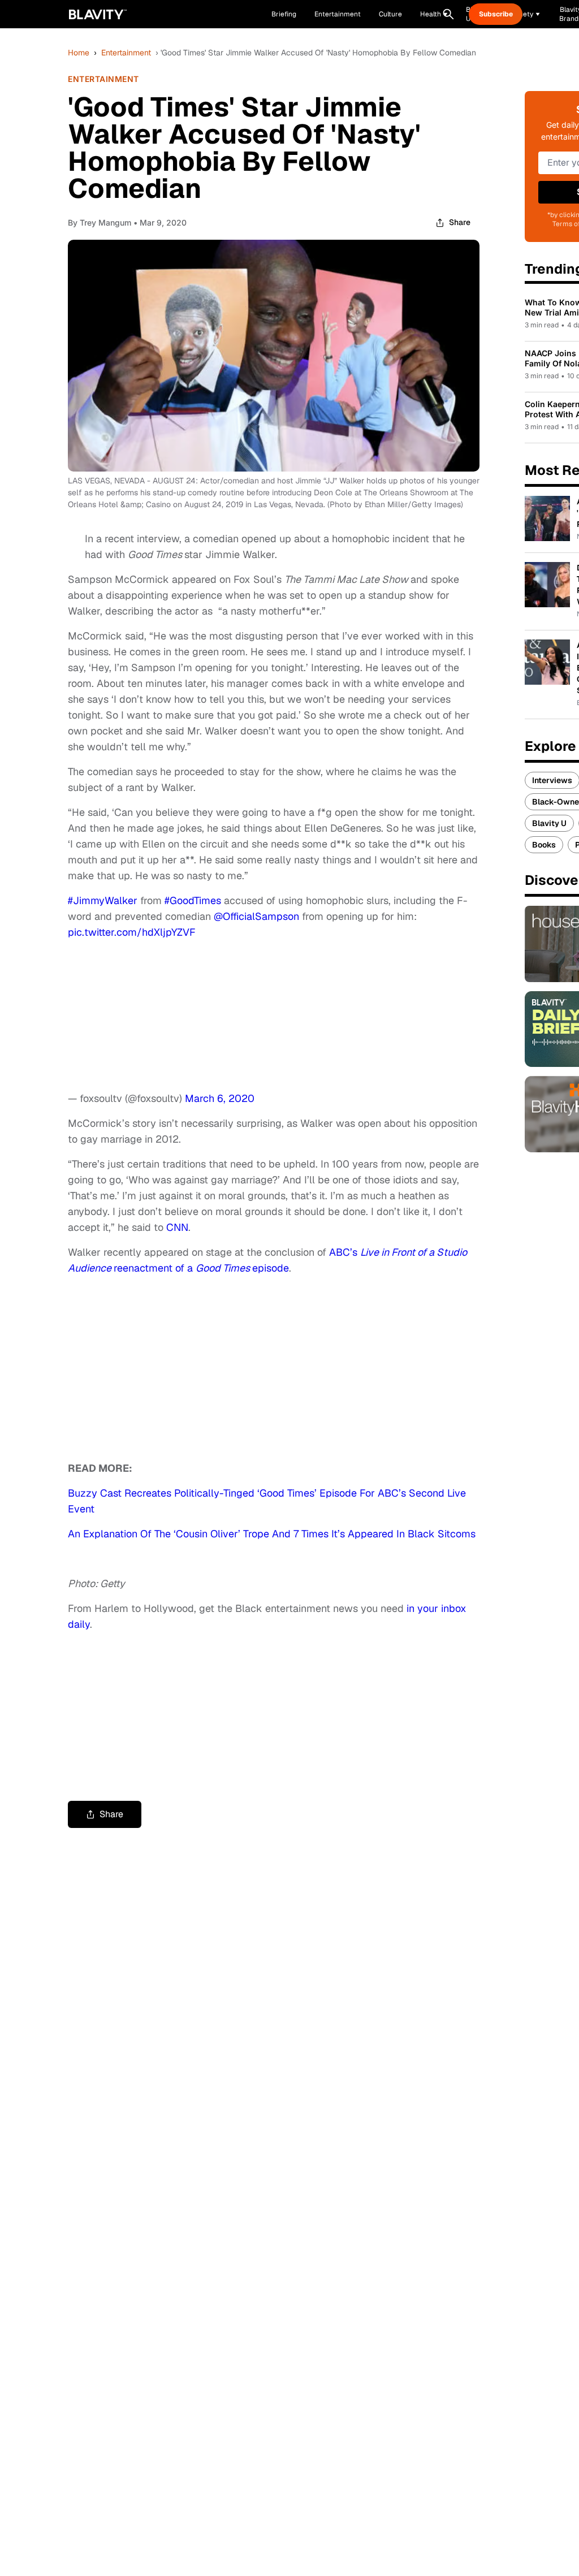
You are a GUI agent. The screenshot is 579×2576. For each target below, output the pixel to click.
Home (79, 53)
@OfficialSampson (256, 916)
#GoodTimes (193, 900)
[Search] (448, 14)
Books (544, 845)
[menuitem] (434, 14)
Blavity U (549, 823)
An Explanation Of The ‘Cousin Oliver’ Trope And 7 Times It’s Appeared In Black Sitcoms (272, 1534)
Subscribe (496, 14)
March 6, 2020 (220, 1098)
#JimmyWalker (103, 900)
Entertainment (126, 53)
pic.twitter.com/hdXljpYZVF (132, 932)
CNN (177, 1227)
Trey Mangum (105, 222)
